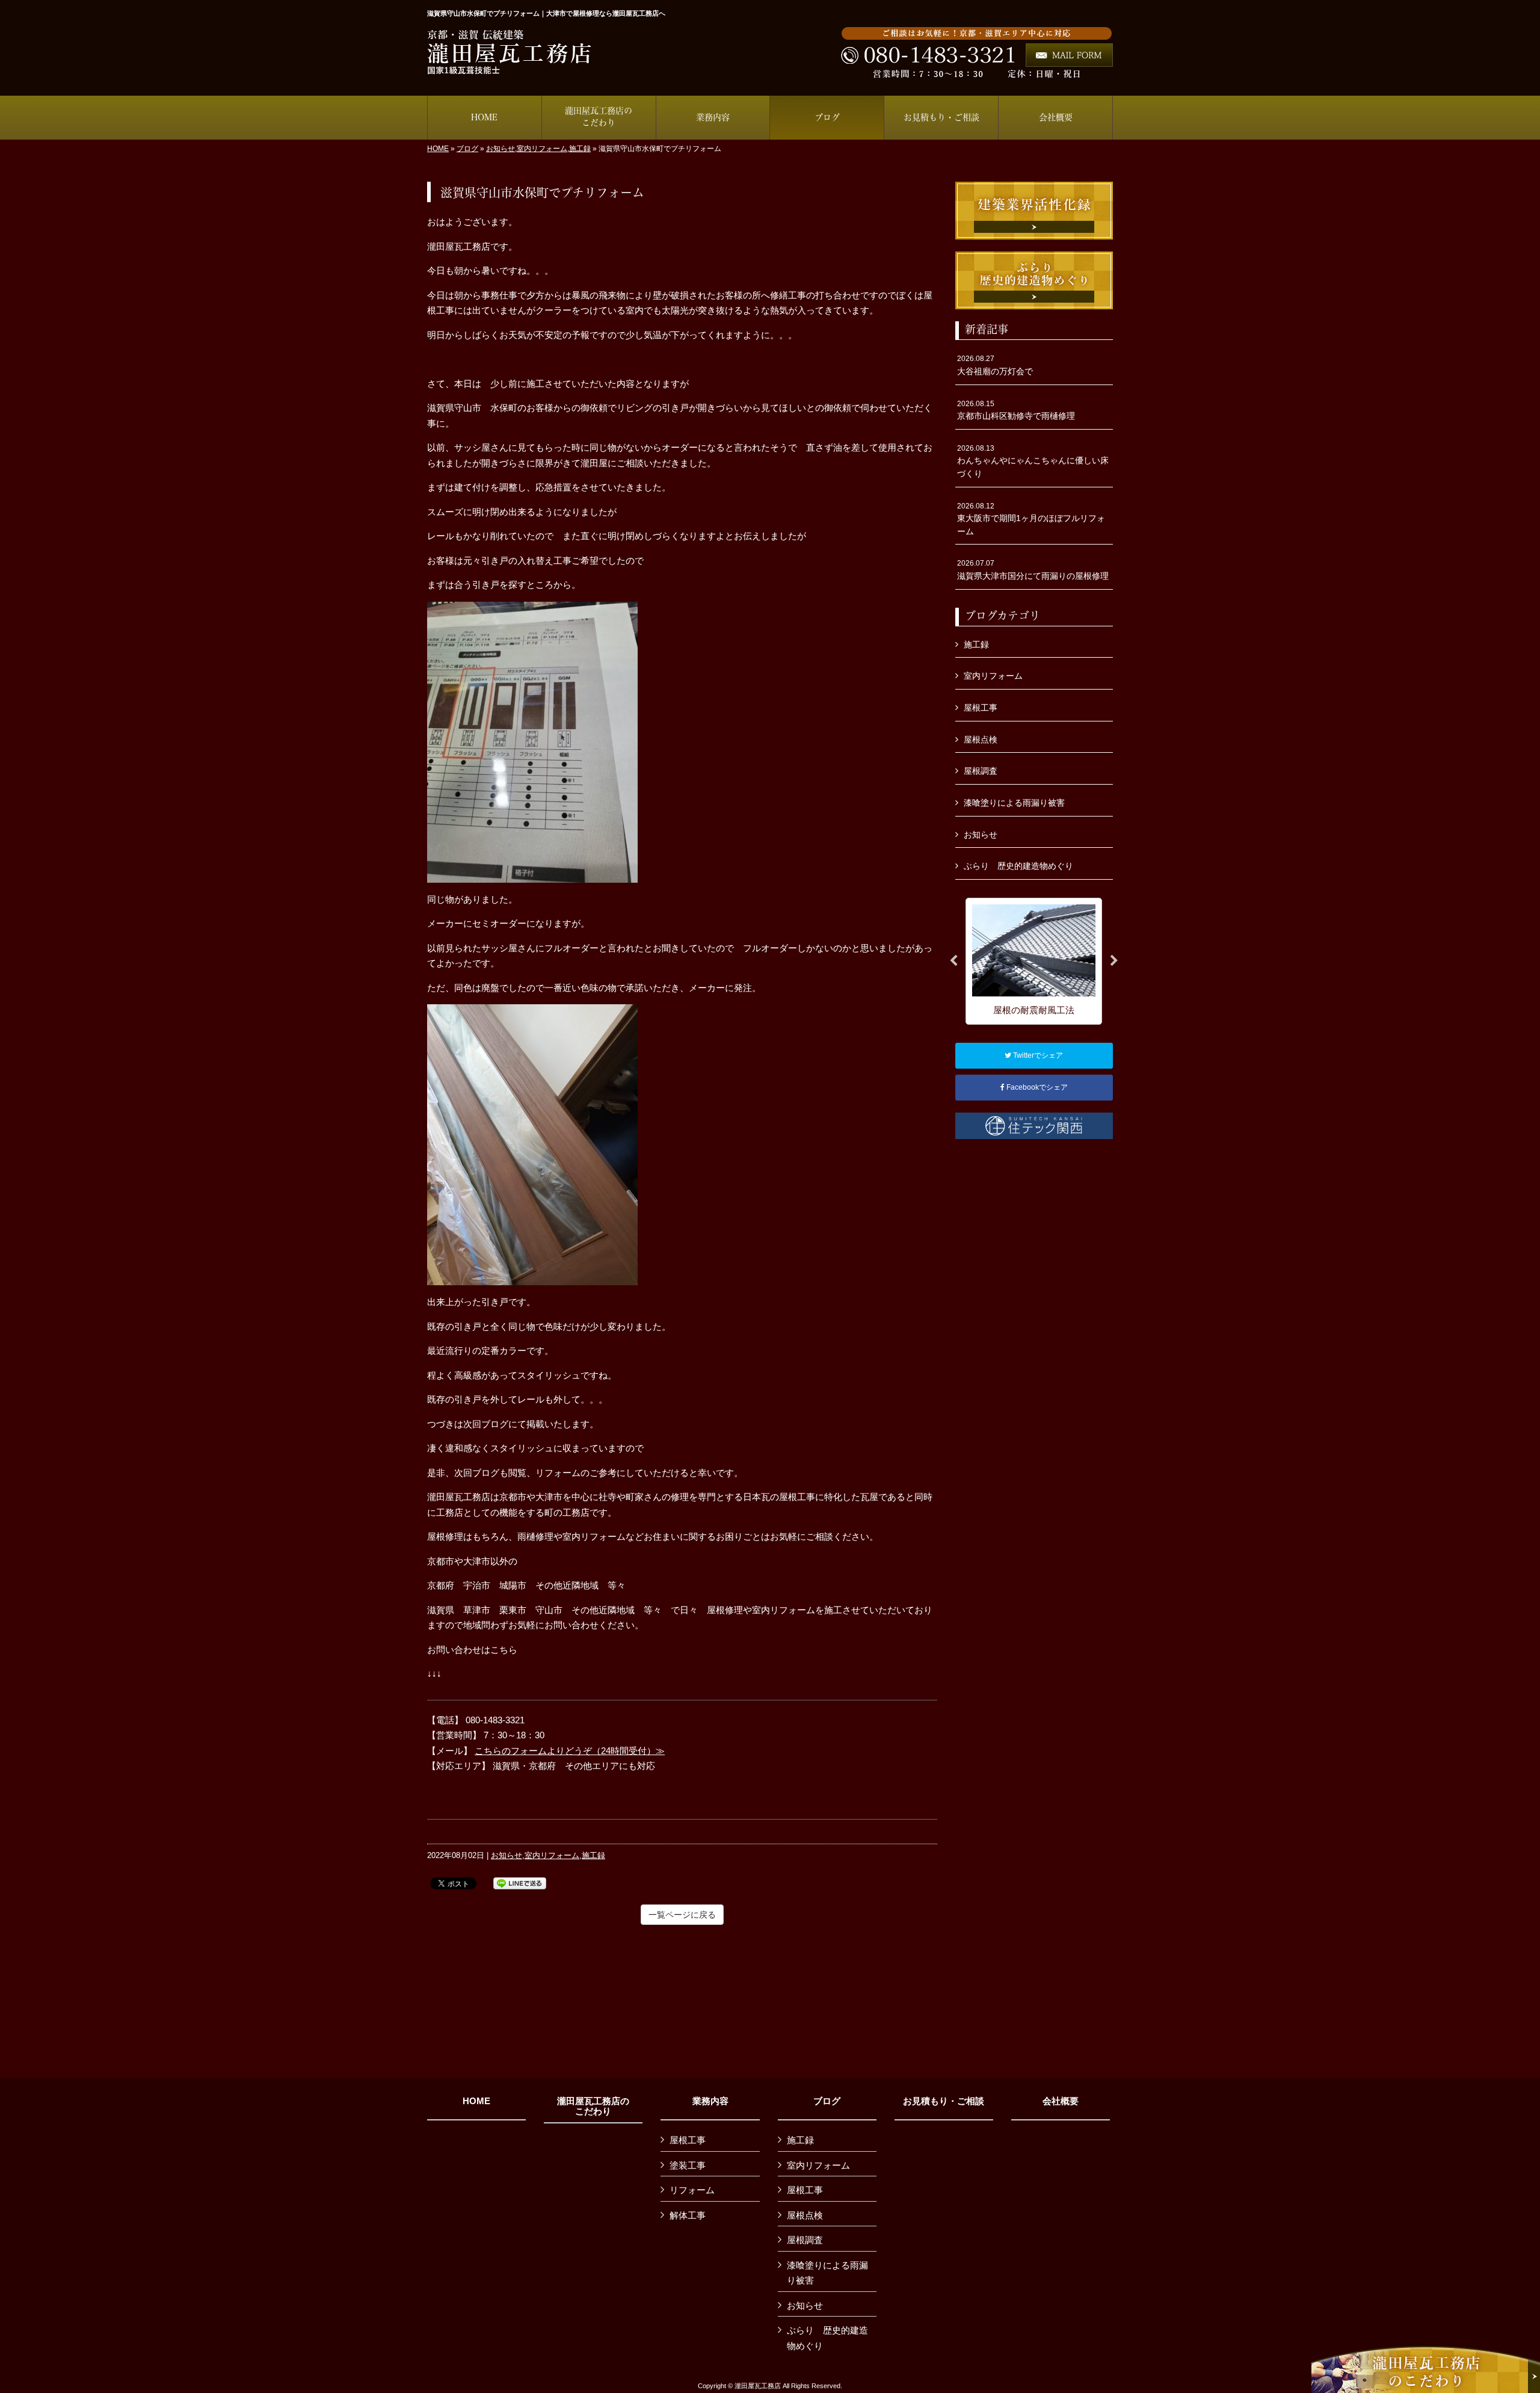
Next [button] (1114, 961)
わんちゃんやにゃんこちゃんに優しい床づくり (1033, 461)
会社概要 (1061, 2101)
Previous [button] (953, 961)
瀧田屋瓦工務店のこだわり (593, 2106)
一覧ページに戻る (682, 1915)
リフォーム (692, 2190)
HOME (438, 149)
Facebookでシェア (1036, 1087)
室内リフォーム (542, 149)
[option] (1034, 961)
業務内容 (710, 2101)
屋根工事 (981, 708)
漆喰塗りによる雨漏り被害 (1014, 803)
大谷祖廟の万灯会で (995, 365)
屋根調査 (981, 771)
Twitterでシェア (1037, 1055)
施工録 (580, 149)
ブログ (467, 149)
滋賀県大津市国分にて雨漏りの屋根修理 (1033, 570)
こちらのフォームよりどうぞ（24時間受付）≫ (570, 1751)
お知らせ (500, 149)
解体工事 (688, 2215)
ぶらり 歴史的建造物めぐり (1018, 866)
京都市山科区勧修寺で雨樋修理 (1016, 410)
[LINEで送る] (520, 1882)
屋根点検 (981, 740)
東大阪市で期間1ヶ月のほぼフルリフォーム (1031, 519)
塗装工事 (688, 2165)
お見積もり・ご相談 (944, 2101)
